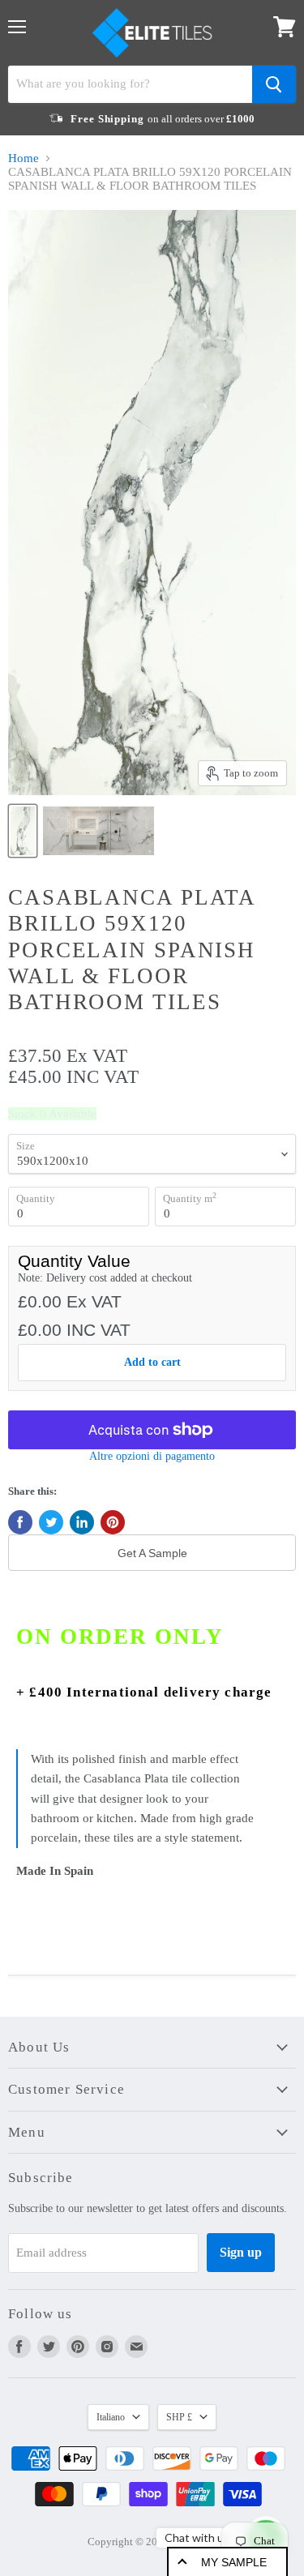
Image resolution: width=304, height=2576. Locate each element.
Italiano (111, 2417)
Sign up (241, 2252)
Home (24, 158)
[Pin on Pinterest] (113, 1522)
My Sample (234, 2562)
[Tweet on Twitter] (51, 1522)
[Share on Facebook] (20, 1522)
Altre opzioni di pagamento (152, 1456)
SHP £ (179, 2417)
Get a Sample (152, 1553)
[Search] (274, 84)
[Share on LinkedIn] (82, 1522)
